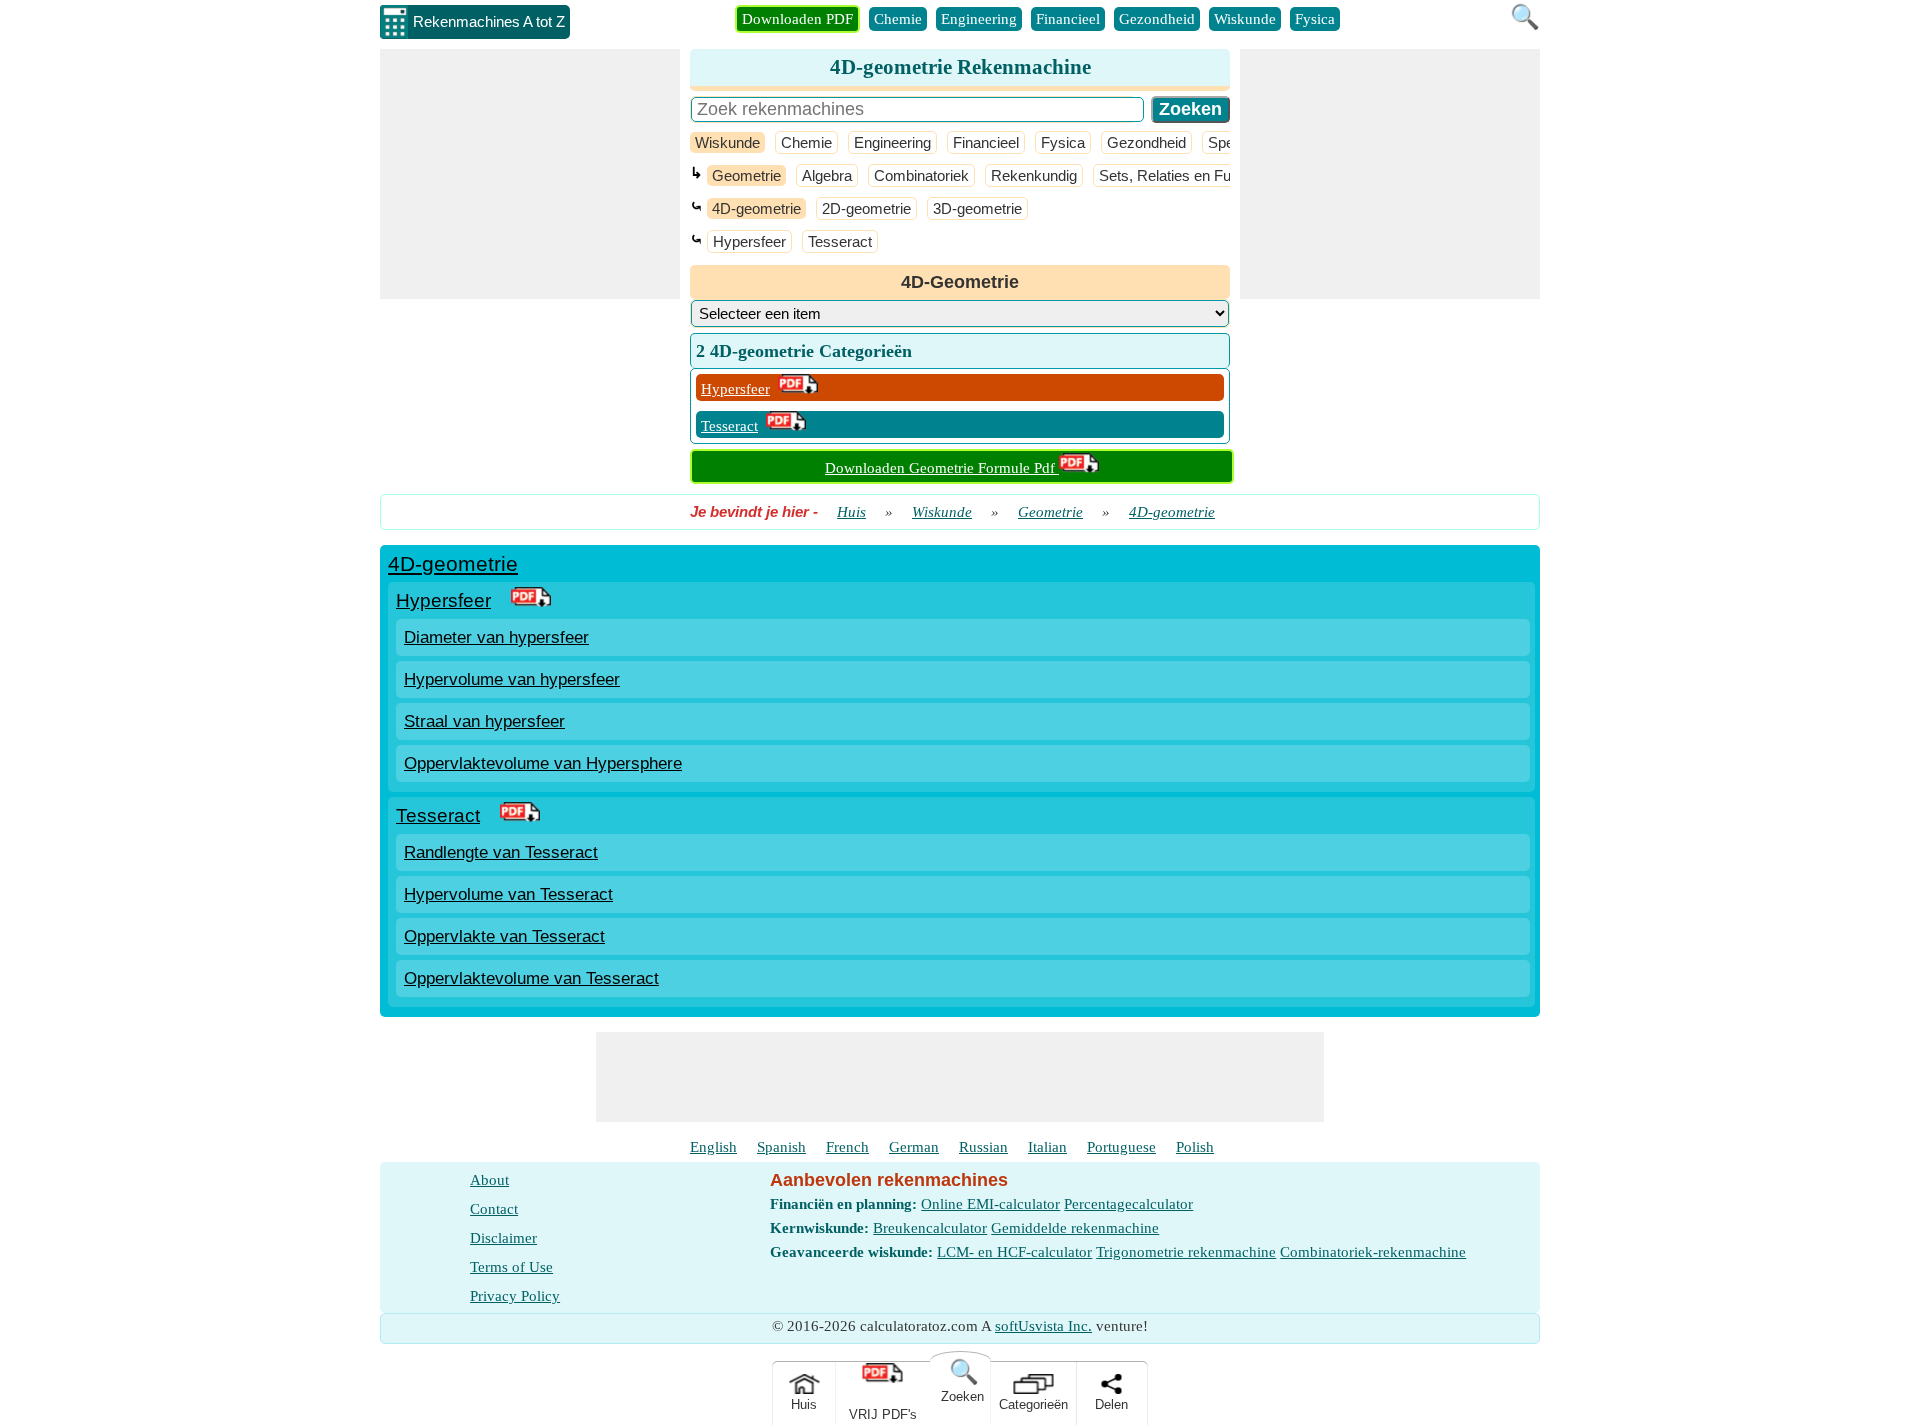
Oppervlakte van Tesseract (504, 936)
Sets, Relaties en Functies (1184, 175)
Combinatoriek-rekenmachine (1373, 1252)
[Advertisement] (530, 174)
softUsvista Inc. (1043, 1326)
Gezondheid (1157, 19)
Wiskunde (1245, 19)
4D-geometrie (756, 208)
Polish (1195, 1147)
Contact (494, 1209)
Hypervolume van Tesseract (508, 894)
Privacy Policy (515, 1296)
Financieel (1068, 19)
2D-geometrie (866, 208)
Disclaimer (503, 1238)
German (914, 1147)
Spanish (781, 1147)
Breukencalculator (930, 1228)
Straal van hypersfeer (484, 721)
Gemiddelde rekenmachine (1075, 1228)
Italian (1047, 1147)
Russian (983, 1147)
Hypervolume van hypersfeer (512, 679)
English (713, 1147)
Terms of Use (511, 1267)
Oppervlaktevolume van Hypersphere (543, 763)
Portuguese (1121, 1147)
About (489, 1180)
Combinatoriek (921, 175)
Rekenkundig (1034, 175)
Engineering (979, 19)
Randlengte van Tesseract (501, 852)
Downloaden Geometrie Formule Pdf (942, 468)
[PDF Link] (531, 600)
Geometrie (746, 175)
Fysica (1315, 19)
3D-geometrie (977, 208)
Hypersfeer (749, 241)
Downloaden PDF (797, 19)
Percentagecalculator (1128, 1204)
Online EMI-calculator (990, 1204)
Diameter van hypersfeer (496, 637)
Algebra (827, 175)
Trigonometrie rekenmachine (1186, 1252)
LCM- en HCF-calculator (1014, 1252)
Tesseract (840, 241)
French (847, 1147)
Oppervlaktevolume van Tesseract (531, 978)
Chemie (898, 19)
